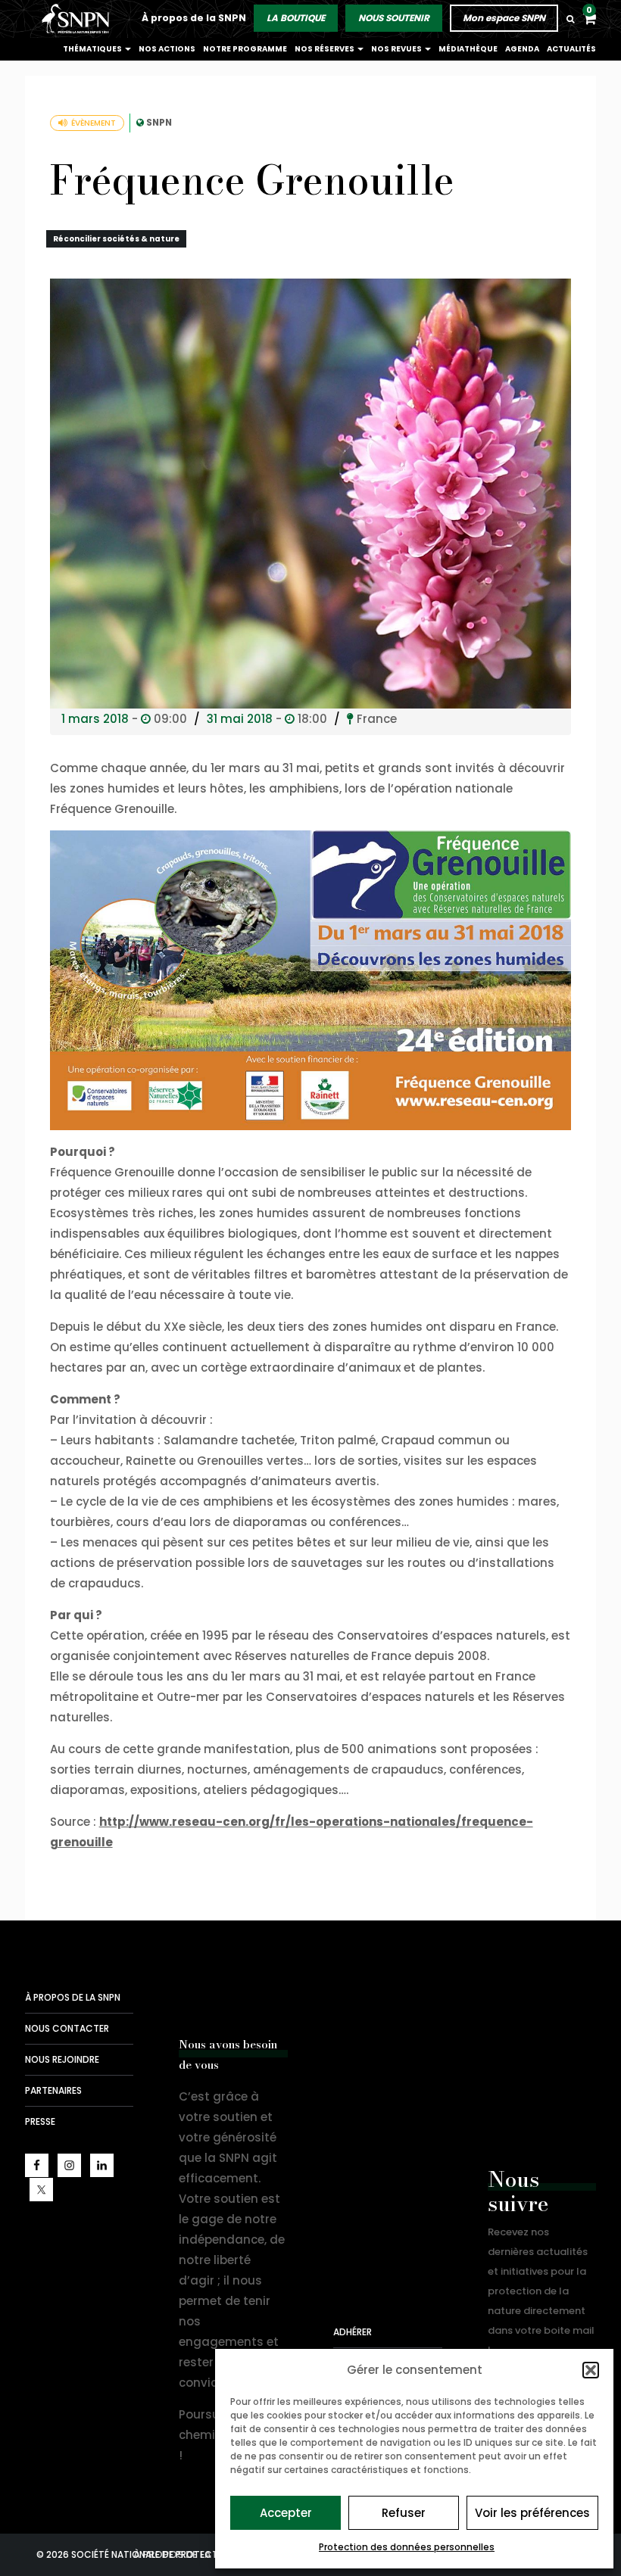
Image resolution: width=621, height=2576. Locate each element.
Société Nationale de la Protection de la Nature (78, 19)
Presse (40, 2121)
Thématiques (93, 49)
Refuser (404, 2513)
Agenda (522, 49)
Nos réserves (325, 49)
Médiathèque (468, 49)
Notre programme (245, 49)
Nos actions (167, 49)
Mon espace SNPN (504, 18)
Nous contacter (67, 2028)
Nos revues (397, 49)
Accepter (286, 2513)
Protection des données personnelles (407, 2547)
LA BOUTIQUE (296, 18)
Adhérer (353, 2332)
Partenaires (53, 2090)
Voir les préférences (532, 2513)
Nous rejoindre (62, 2059)
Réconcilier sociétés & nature (116, 239)
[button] (591, 2370)
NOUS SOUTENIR (394, 18)
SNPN (159, 122)
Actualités (571, 49)
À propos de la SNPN (194, 18)
